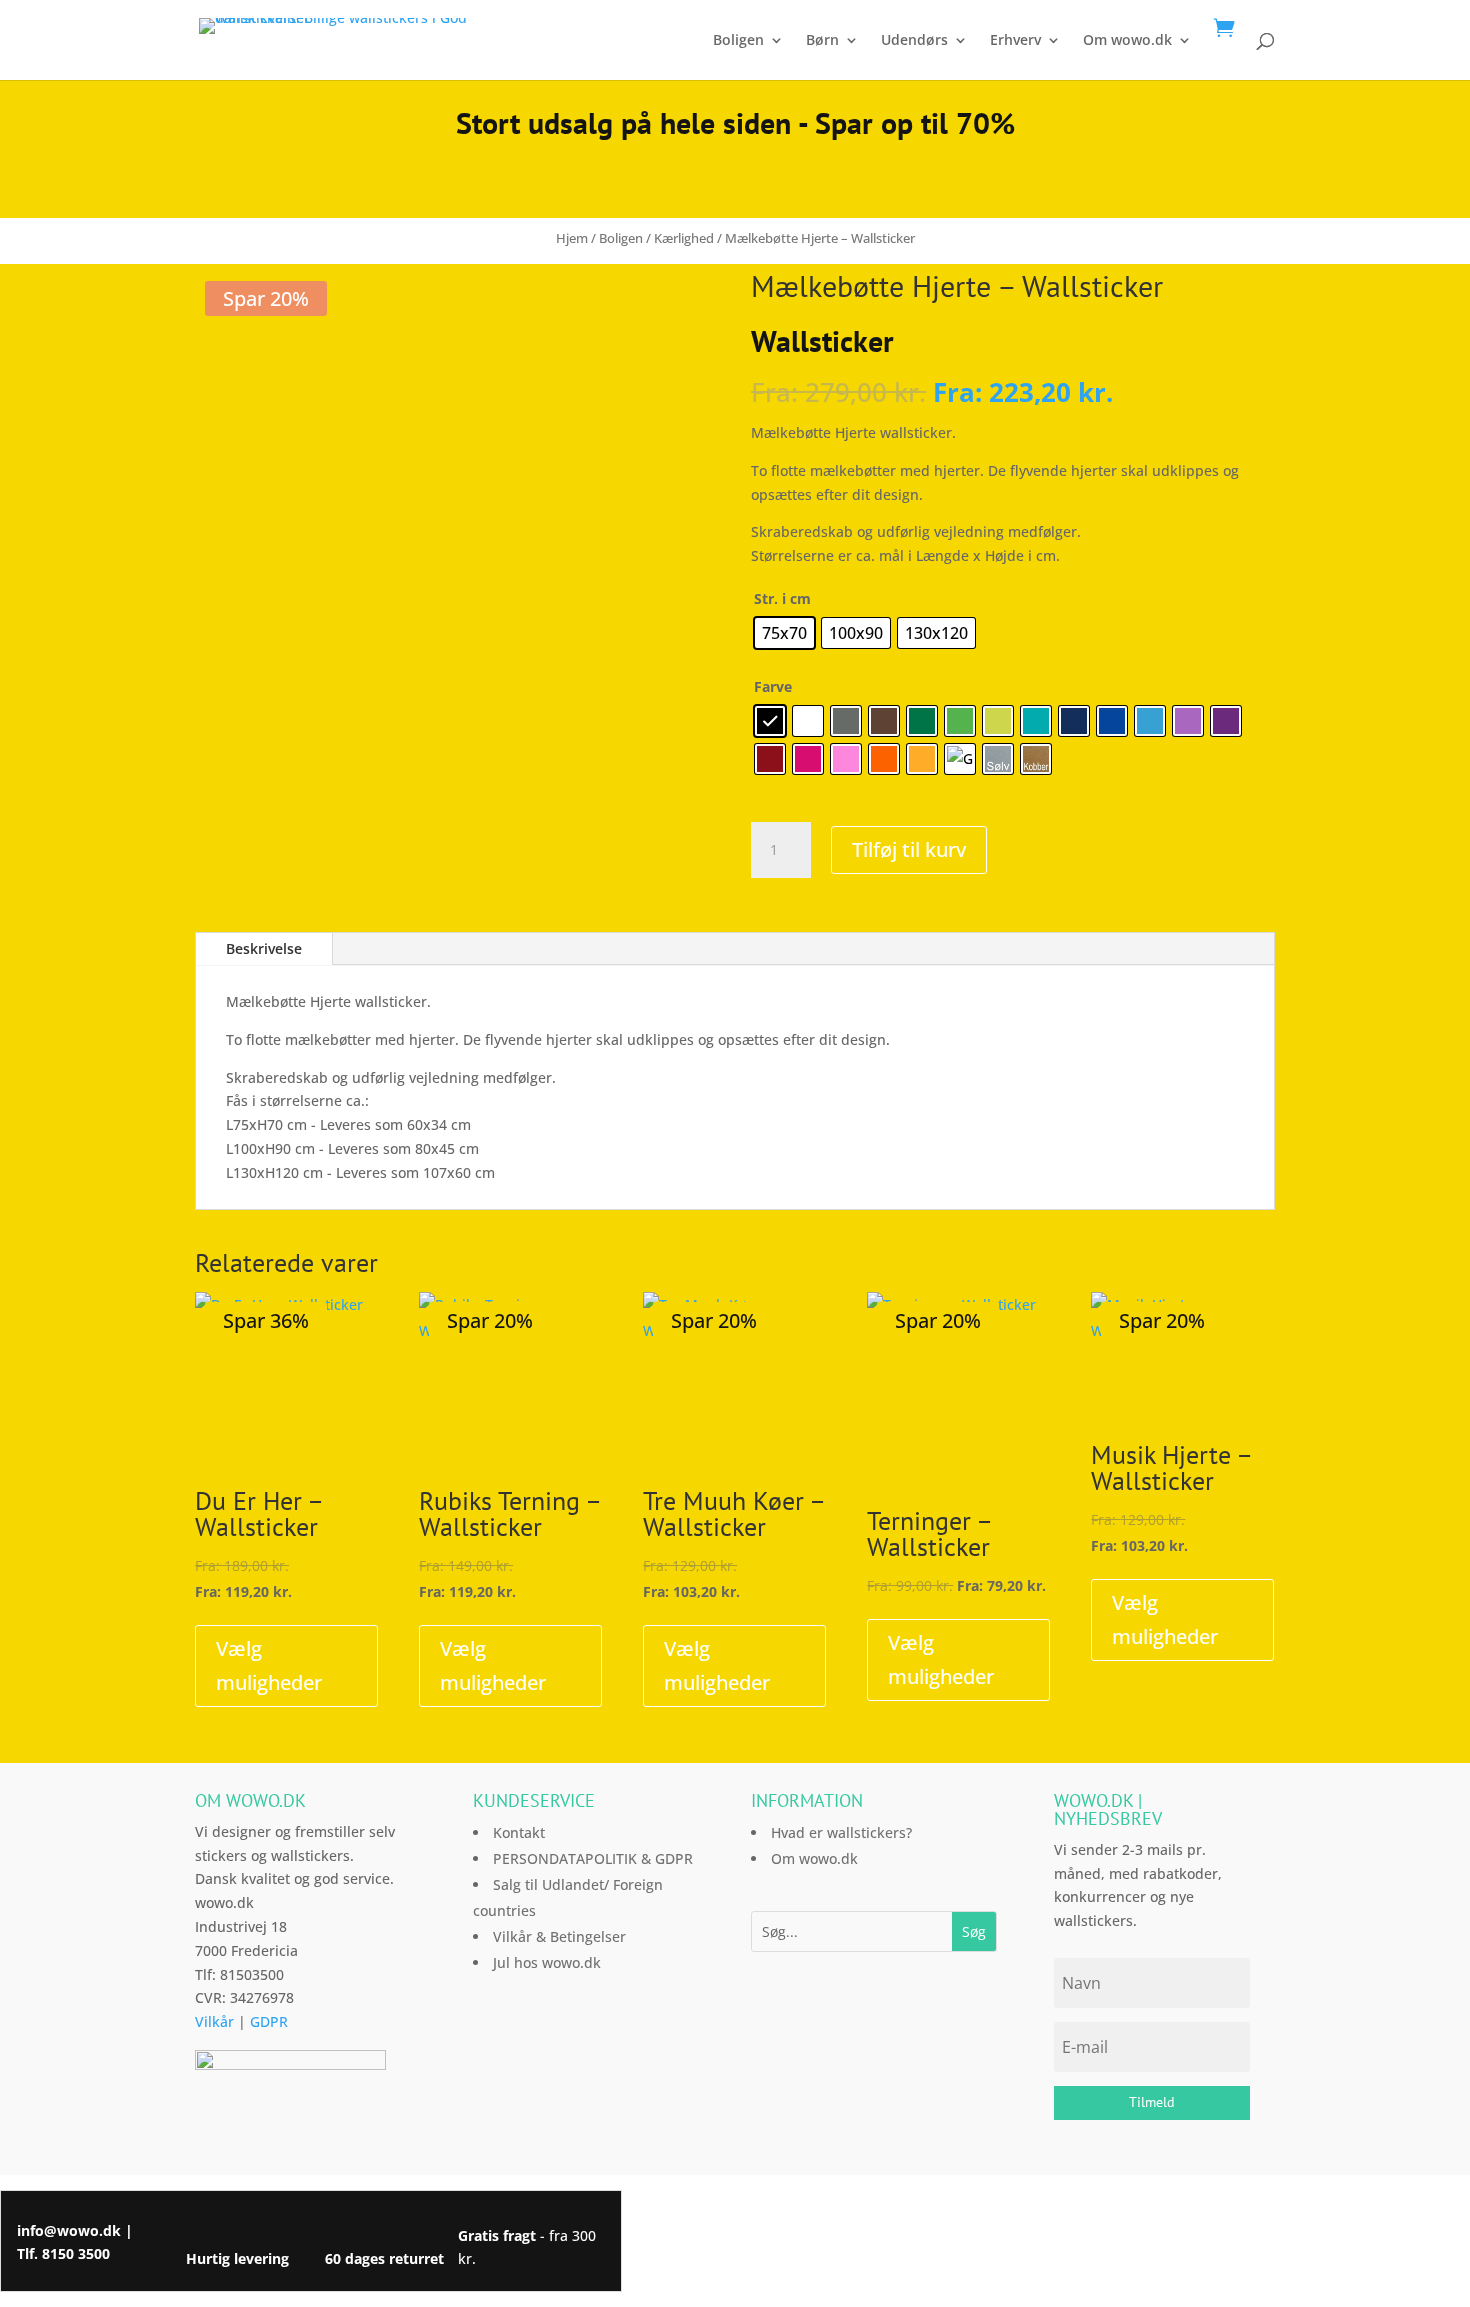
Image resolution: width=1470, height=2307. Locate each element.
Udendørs (914, 41)
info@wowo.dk (69, 2230)
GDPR (269, 2021)
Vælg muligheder (269, 1665)
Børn (822, 41)
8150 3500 (76, 2253)
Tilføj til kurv (909, 849)
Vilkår (214, 2021)
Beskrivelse (264, 948)
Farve (773, 686)
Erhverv (1015, 41)
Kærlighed (684, 238)
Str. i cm (782, 598)
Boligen (738, 41)
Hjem (572, 238)
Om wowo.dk (1127, 41)
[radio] (784, 633)
